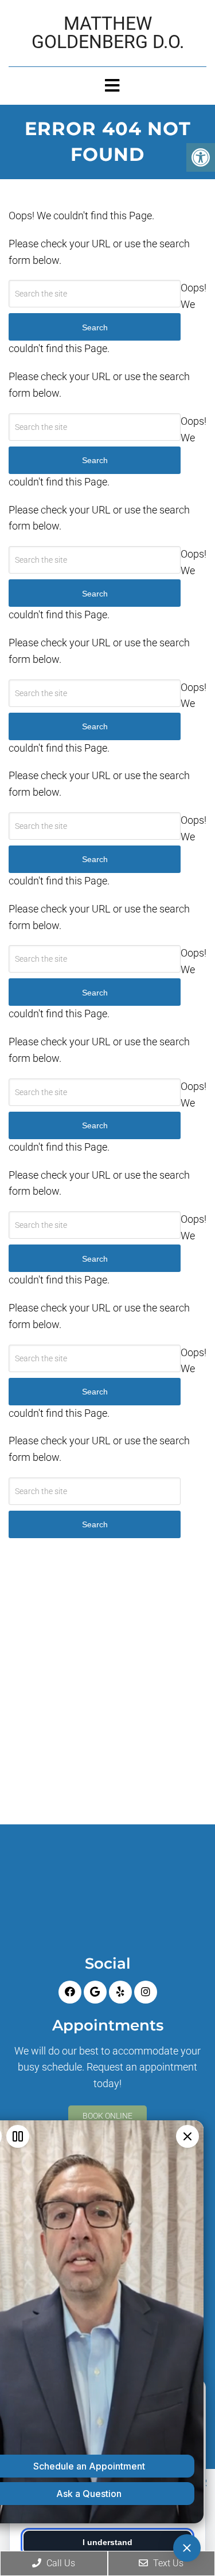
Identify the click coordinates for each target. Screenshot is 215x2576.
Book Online (107, 2116)
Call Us (60, 2563)
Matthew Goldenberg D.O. (108, 33)
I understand (107, 2542)
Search (95, 1524)
